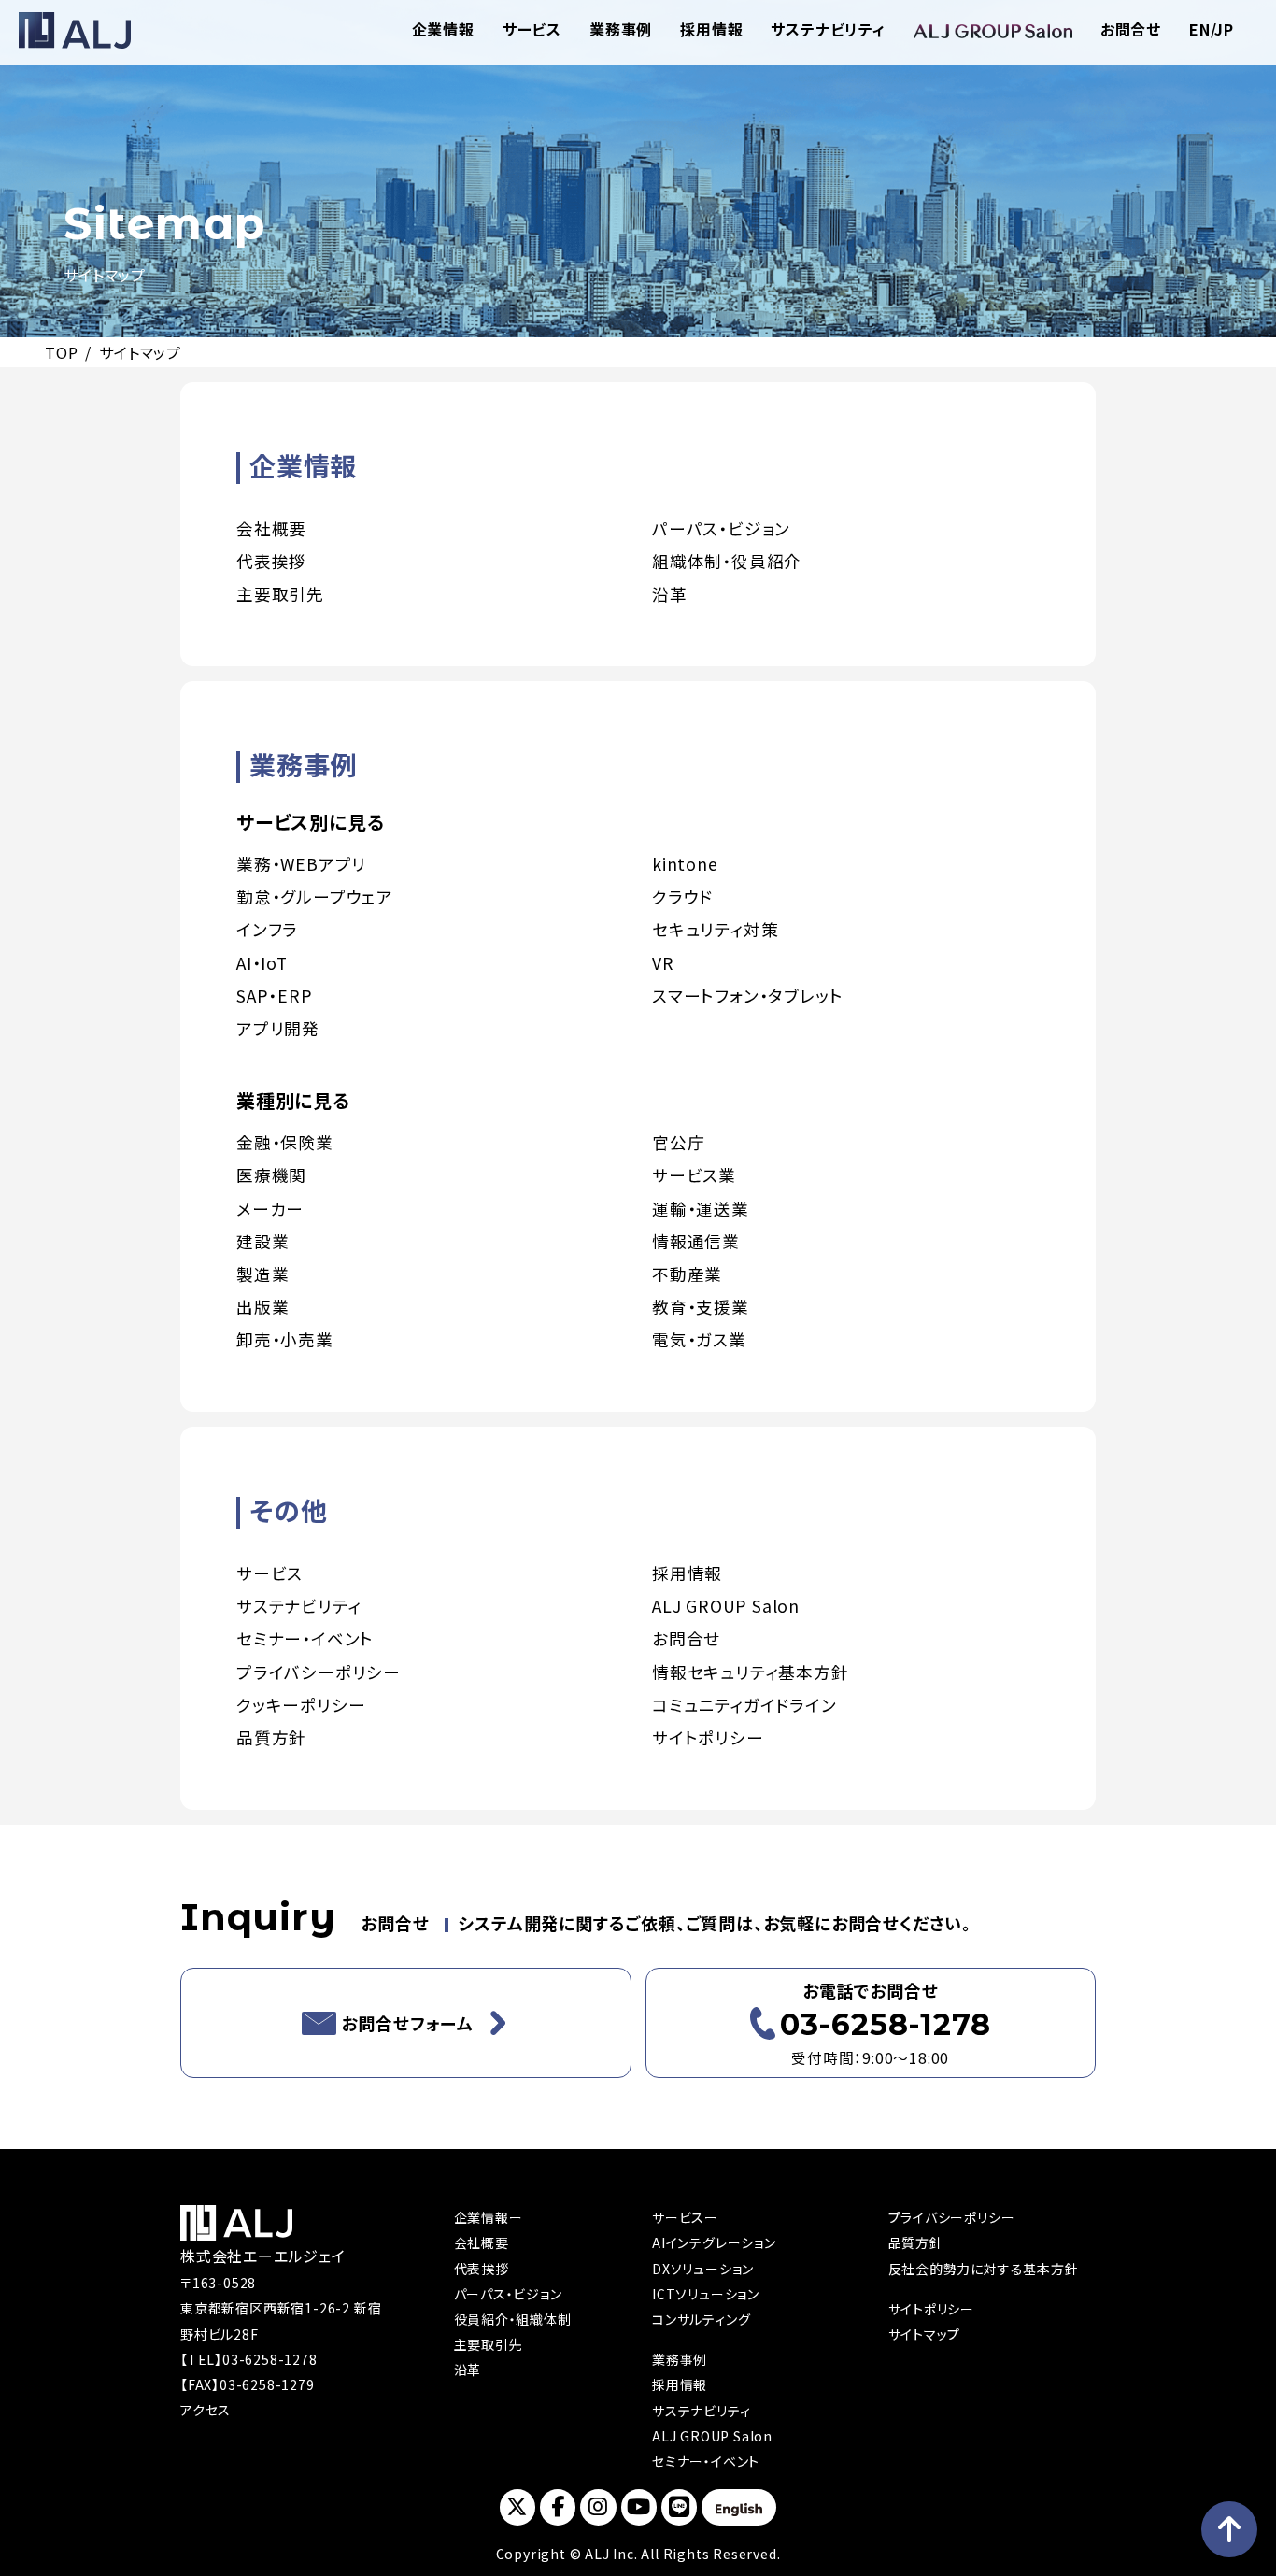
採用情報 (711, 29)
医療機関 (271, 1175)
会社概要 (271, 528)
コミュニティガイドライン (744, 1705)
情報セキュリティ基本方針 (751, 1672)
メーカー (270, 1209)
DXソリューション (703, 2269)
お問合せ (1131, 29)
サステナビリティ (828, 29)
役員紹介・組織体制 (513, 2319)
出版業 (262, 1307)
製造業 (262, 1274)
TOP (61, 352)
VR (663, 963)
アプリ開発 (278, 1028)
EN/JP (1212, 29)
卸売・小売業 (285, 1339)
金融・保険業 (285, 1142)
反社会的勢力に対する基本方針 (984, 2269)
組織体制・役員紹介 (727, 561)
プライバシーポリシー (319, 1672)
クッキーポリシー (301, 1705)
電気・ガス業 (699, 1339)
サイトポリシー (708, 1737)
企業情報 (443, 29)
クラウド (682, 897)
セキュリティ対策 (715, 929)
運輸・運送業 (701, 1209)
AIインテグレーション (714, 2242)
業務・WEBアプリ (301, 864)
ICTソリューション (706, 2294)
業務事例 (621, 29)
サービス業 (694, 1175)
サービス (532, 29)
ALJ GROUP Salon (726, 1606)
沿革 (670, 594)
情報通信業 (696, 1241)
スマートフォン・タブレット (747, 996)
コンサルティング (701, 2319)
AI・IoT (262, 963)
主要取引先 (280, 594)
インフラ (267, 929)
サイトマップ (925, 2334)
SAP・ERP (275, 996)
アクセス (206, 2410)
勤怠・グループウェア (315, 897)
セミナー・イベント (305, 1638)
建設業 (262, 1241)
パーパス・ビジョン (721, 528)
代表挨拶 (271, 561)
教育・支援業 (701, 1307)
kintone (685, 864)
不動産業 (687, 1274)
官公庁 (678, 1142)
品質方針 (271, 1737)
